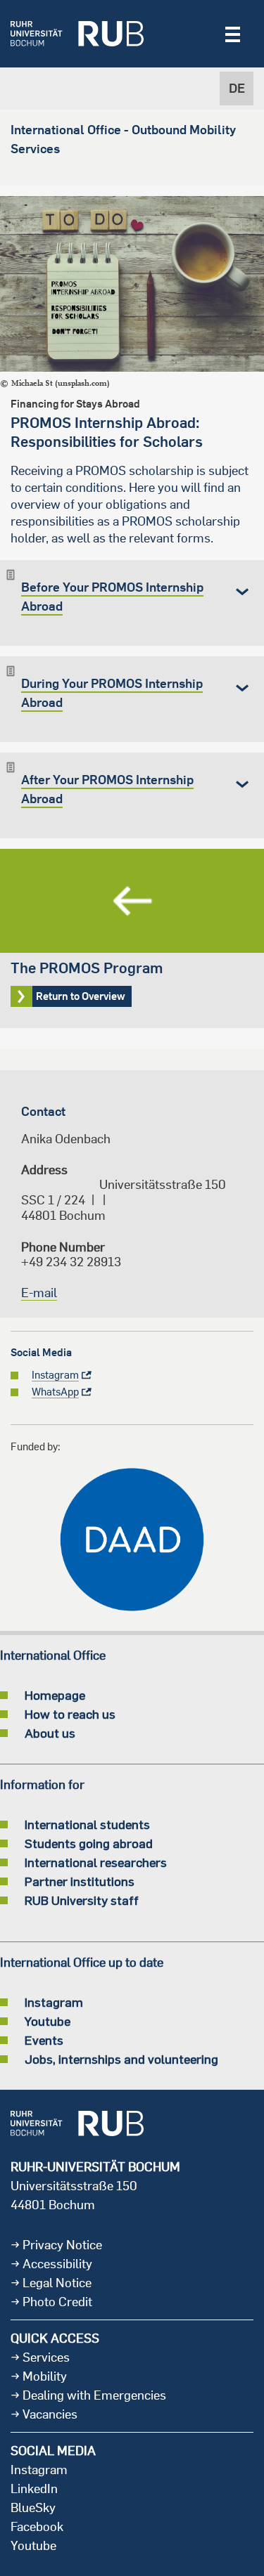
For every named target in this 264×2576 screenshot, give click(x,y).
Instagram (54, 2002)
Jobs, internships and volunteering (121, 2059)
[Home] (77, 34)
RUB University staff (82, 1900)
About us (50, 1733)
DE (237, 88)
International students (87, 1824)
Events (44, 2040)
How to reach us (70, 1714)
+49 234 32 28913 (71, 1262)
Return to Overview (132, 938)
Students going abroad (89, 1843)
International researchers (96, 1862)
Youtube (48, 2021)
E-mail (39, 1293)
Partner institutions (80, 1881)
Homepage (55, 1695)
